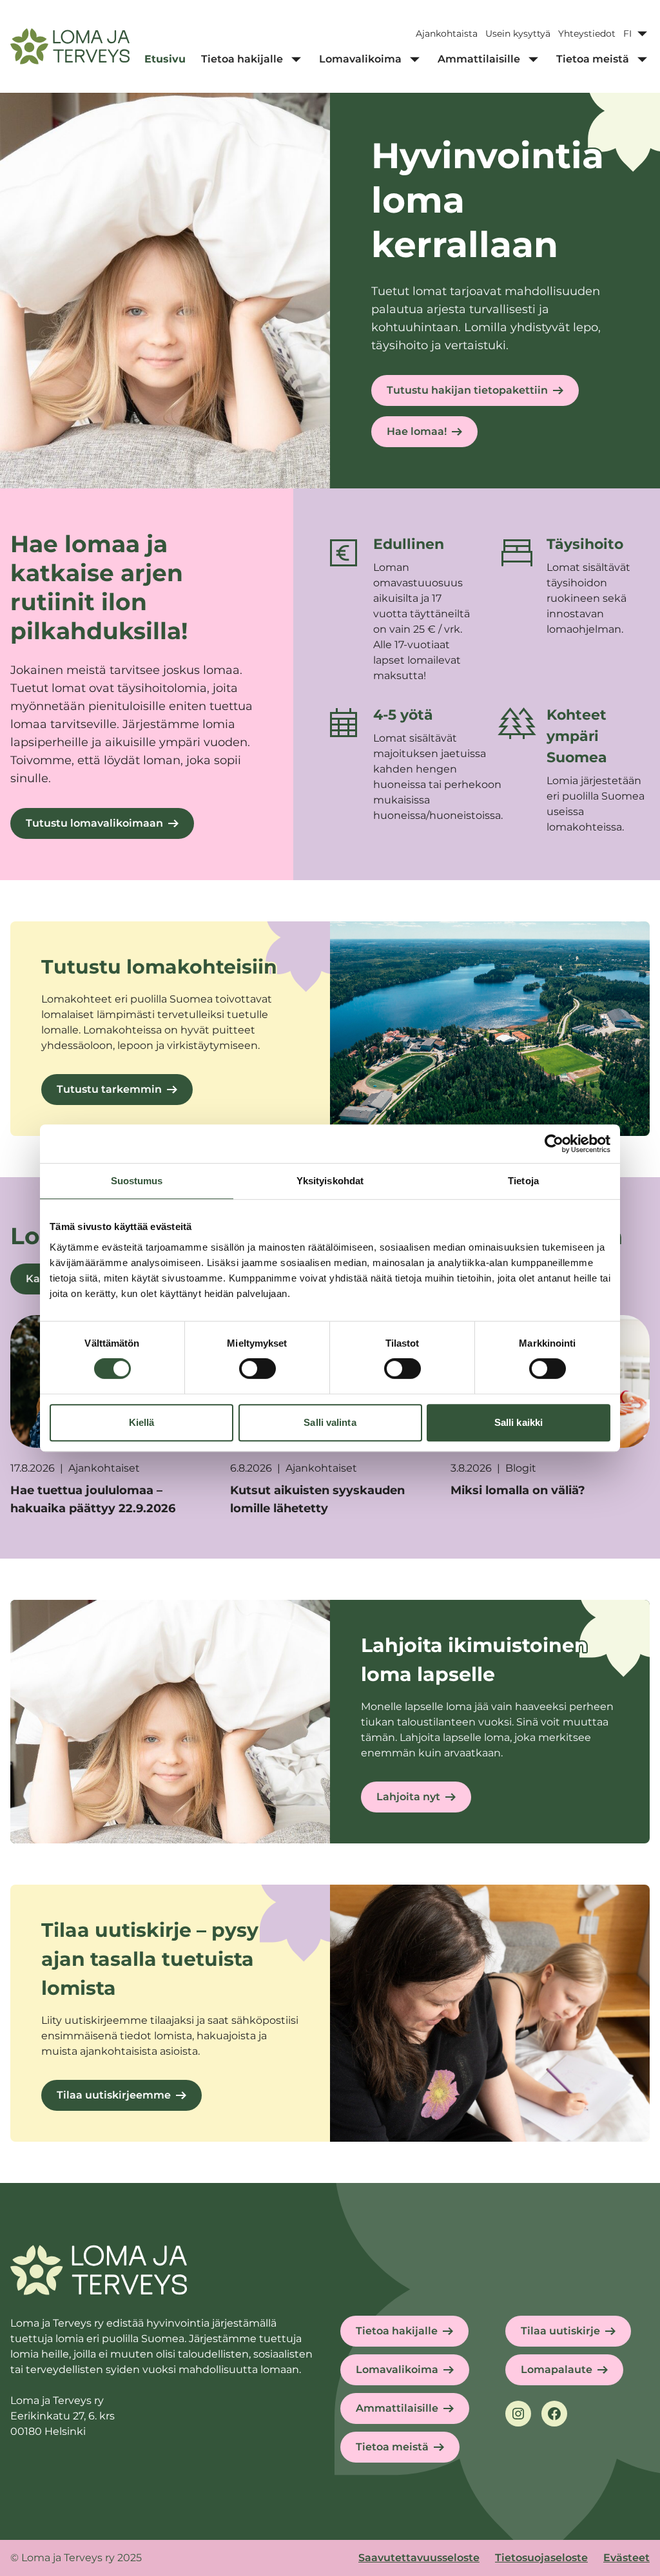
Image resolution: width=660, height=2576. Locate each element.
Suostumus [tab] (137, 1181)
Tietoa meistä (392, 2447)
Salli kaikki (519, 1422)
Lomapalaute (557, 2369)
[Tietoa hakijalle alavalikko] (296, 59)
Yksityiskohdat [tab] (330, 1181)
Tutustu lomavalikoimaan (94, 823)
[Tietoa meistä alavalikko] (642, 59)
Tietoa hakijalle (397, 2331)
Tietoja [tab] (523, 1181)
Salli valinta (330, 1422)
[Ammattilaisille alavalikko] (533, 59)
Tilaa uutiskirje (560, 2331)
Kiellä (142, 1422)
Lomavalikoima (397, 2369)
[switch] (257, 1369)
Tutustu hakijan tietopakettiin (467, 390)
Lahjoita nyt (408, 1797)
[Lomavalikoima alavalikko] (414, 59)
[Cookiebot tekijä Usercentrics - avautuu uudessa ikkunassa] (554, 1144)
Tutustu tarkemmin (109, 1089)
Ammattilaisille (397, 2408)
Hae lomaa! (417, 431)
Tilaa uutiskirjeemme (114, 2095)
